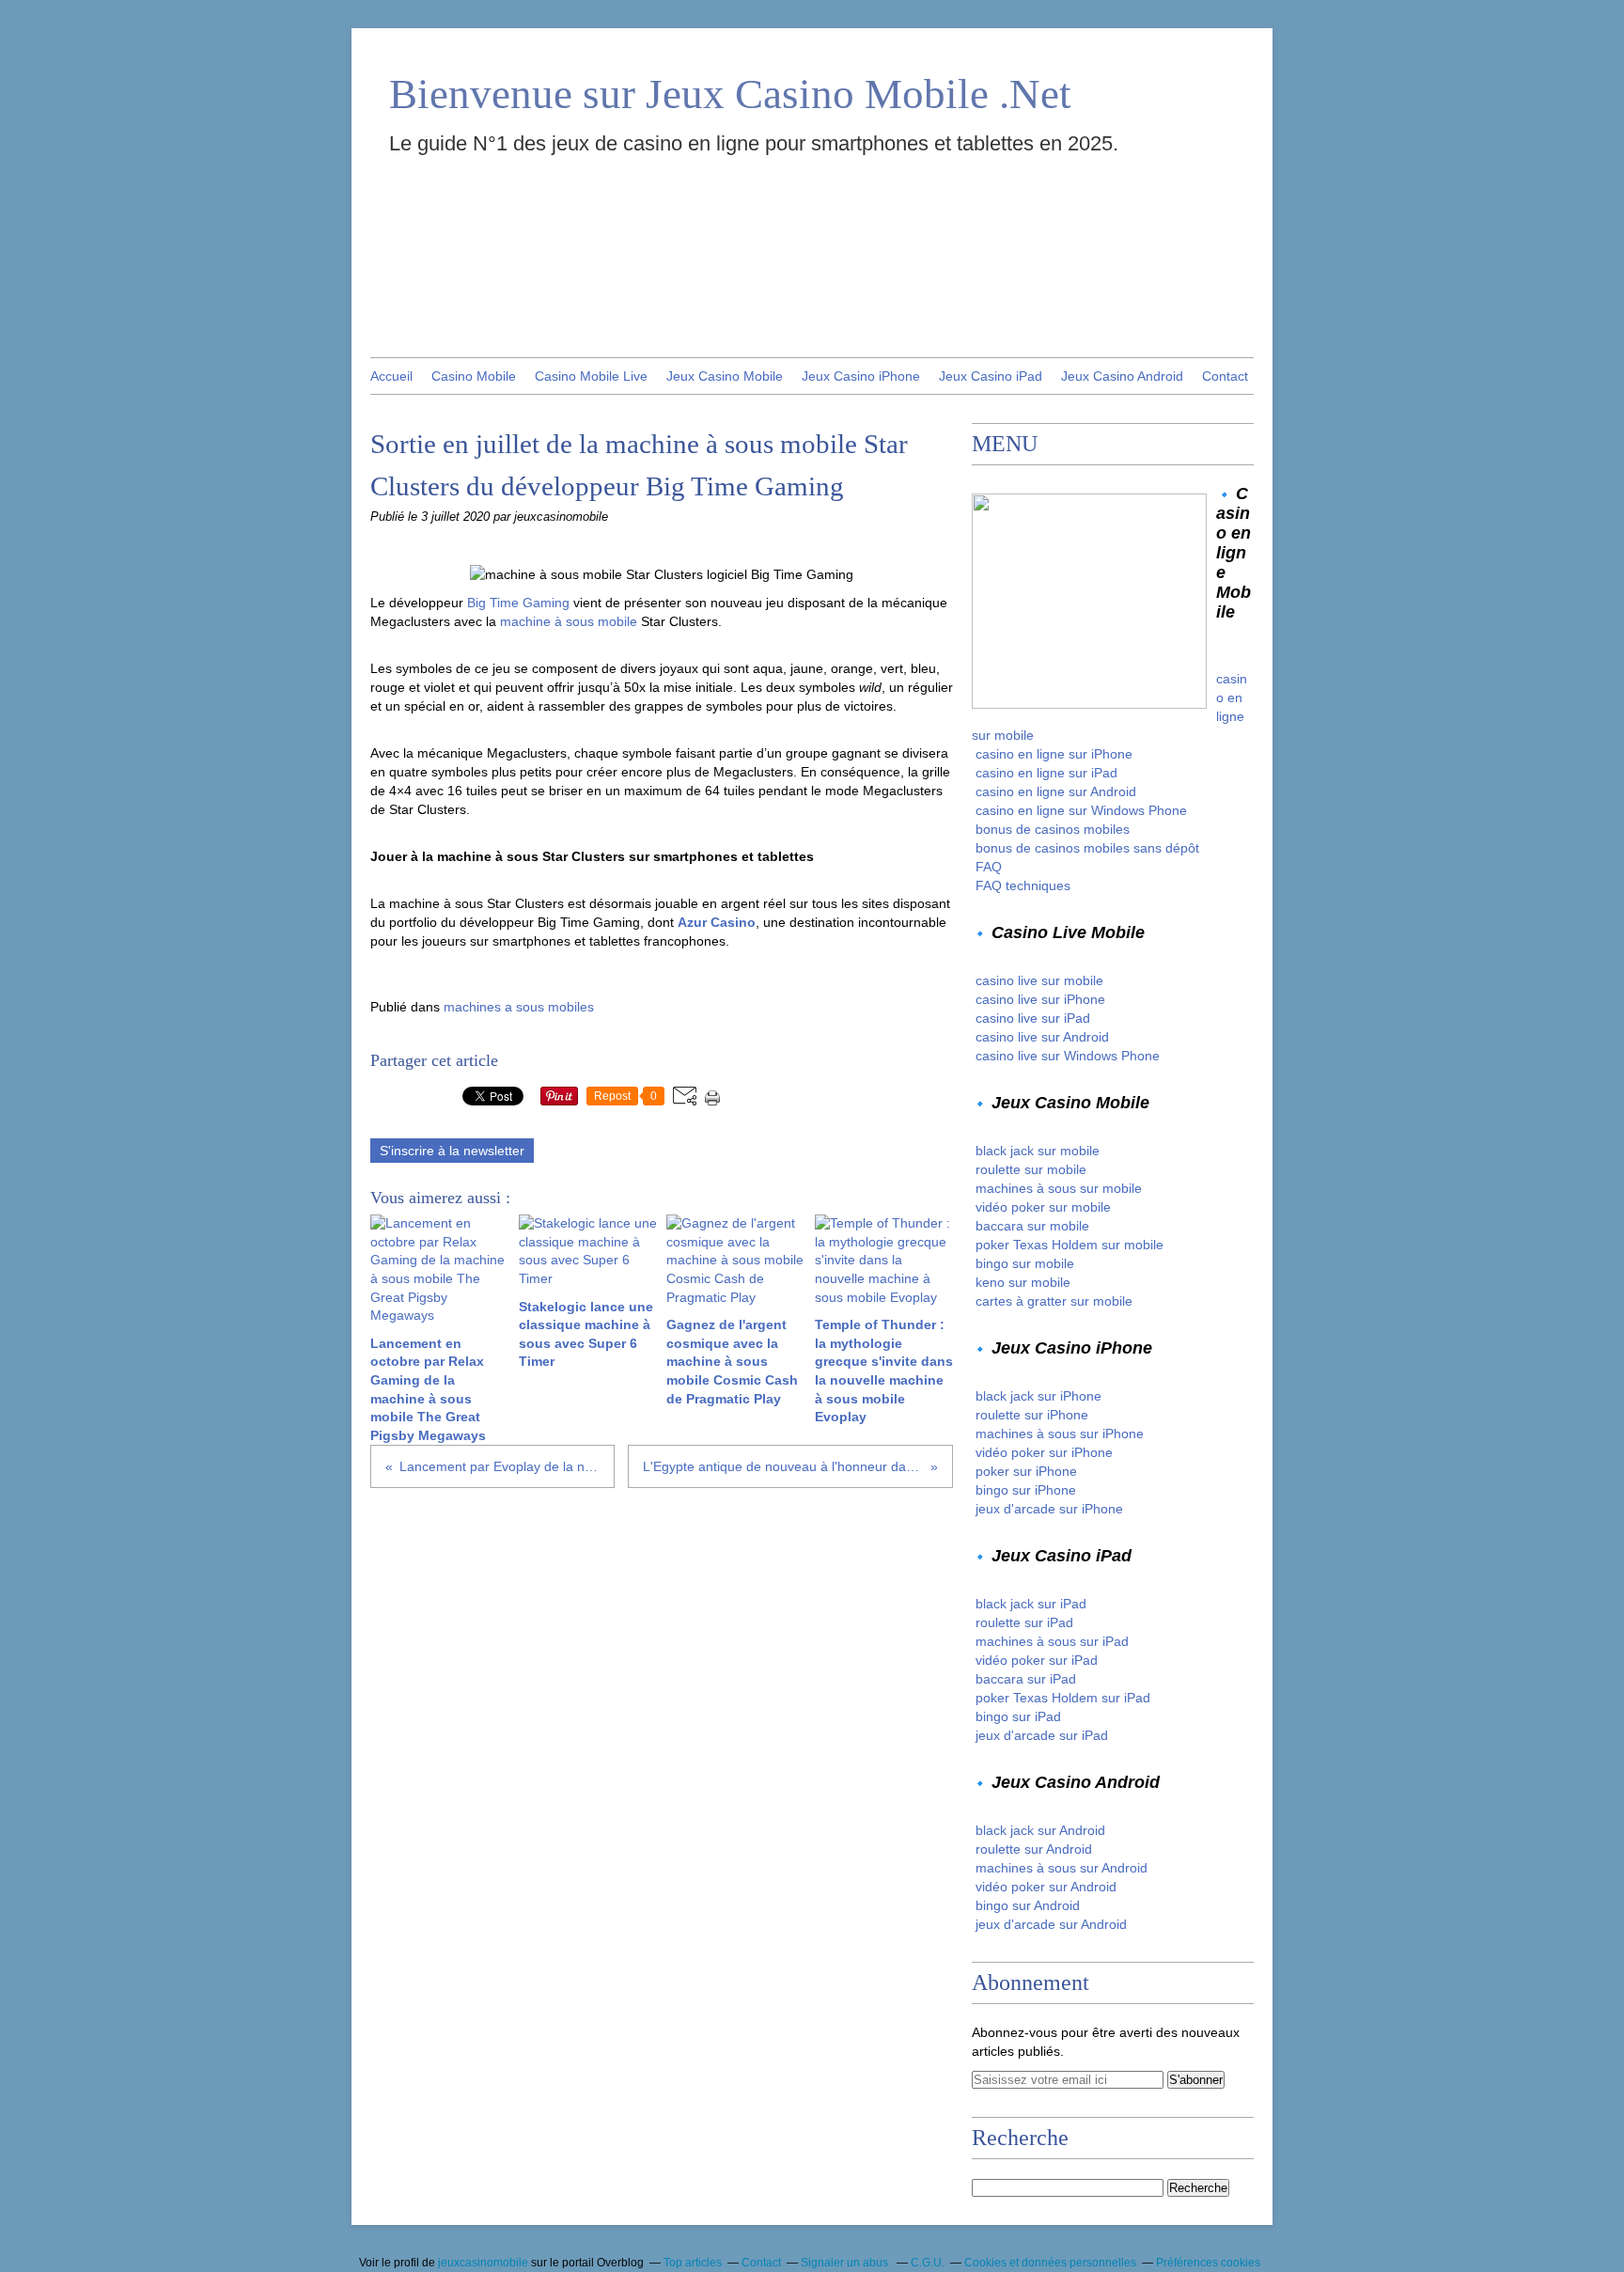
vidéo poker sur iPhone (1044, 1452)
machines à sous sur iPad (1052, 1641)
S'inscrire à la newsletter (452, 1151)
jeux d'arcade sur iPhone (1049, 1509)
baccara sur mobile (1032, 1226)
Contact (1225, 376)
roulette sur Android (1034, 1849)
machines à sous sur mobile (1059, 1188)
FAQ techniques (1023, 885)
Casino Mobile (474, 376)
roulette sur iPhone (1032, 1415)
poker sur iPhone (1026, 1471)
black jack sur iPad (1031, 1604)
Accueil (391, 376)
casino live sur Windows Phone (1068, 1056)
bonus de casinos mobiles (1053, 829)
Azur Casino (717, 922)
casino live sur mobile (1039, 980)
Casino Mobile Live (591, 376)
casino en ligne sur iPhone (1054, 754)
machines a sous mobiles (519, 1007)
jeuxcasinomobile (483, 2263)
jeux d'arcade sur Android (1051, 1924)
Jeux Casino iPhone (861, 376)
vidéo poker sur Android (1046, 1887)
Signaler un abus (846, 2263)
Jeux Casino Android (1122, 376)
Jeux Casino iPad (991, 376)
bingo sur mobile (1025, 1263)
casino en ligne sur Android (1056, 791)
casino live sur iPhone (1040, 999)
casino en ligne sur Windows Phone (1081, 810)
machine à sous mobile (569, 621)
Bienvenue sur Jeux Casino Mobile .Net (730, 94)
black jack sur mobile (1038, 1151)
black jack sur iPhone (1038, 1396)
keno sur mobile (1023, 1282)
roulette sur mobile (1031, 1169)
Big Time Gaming (518, 603)
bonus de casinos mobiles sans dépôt (1087, 848)
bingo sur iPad (1018, 1716)
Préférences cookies (1208, 2263)
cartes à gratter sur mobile (1054, 1301)
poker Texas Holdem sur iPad (1063, 1698)
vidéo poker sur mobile (1043, 1207)
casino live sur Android (1042, 1037)
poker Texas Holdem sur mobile (1070, 1245)
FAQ (989, 867)
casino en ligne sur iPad (1046, 773)
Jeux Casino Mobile (725, 376)
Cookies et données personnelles (1050, 2263)
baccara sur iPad (1026, 1679)
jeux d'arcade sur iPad (1042, 1735)
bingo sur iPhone (1026, 1490)
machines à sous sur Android (1062, 1868)
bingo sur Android (1028, 1905)
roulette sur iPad (1024, 1622)
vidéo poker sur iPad (1037, 1660)
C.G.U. (928, 2263)
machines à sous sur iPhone (1060, 1434)
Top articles (693, 2263)
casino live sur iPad (1033, 1018)
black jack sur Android (1040, 1830)
